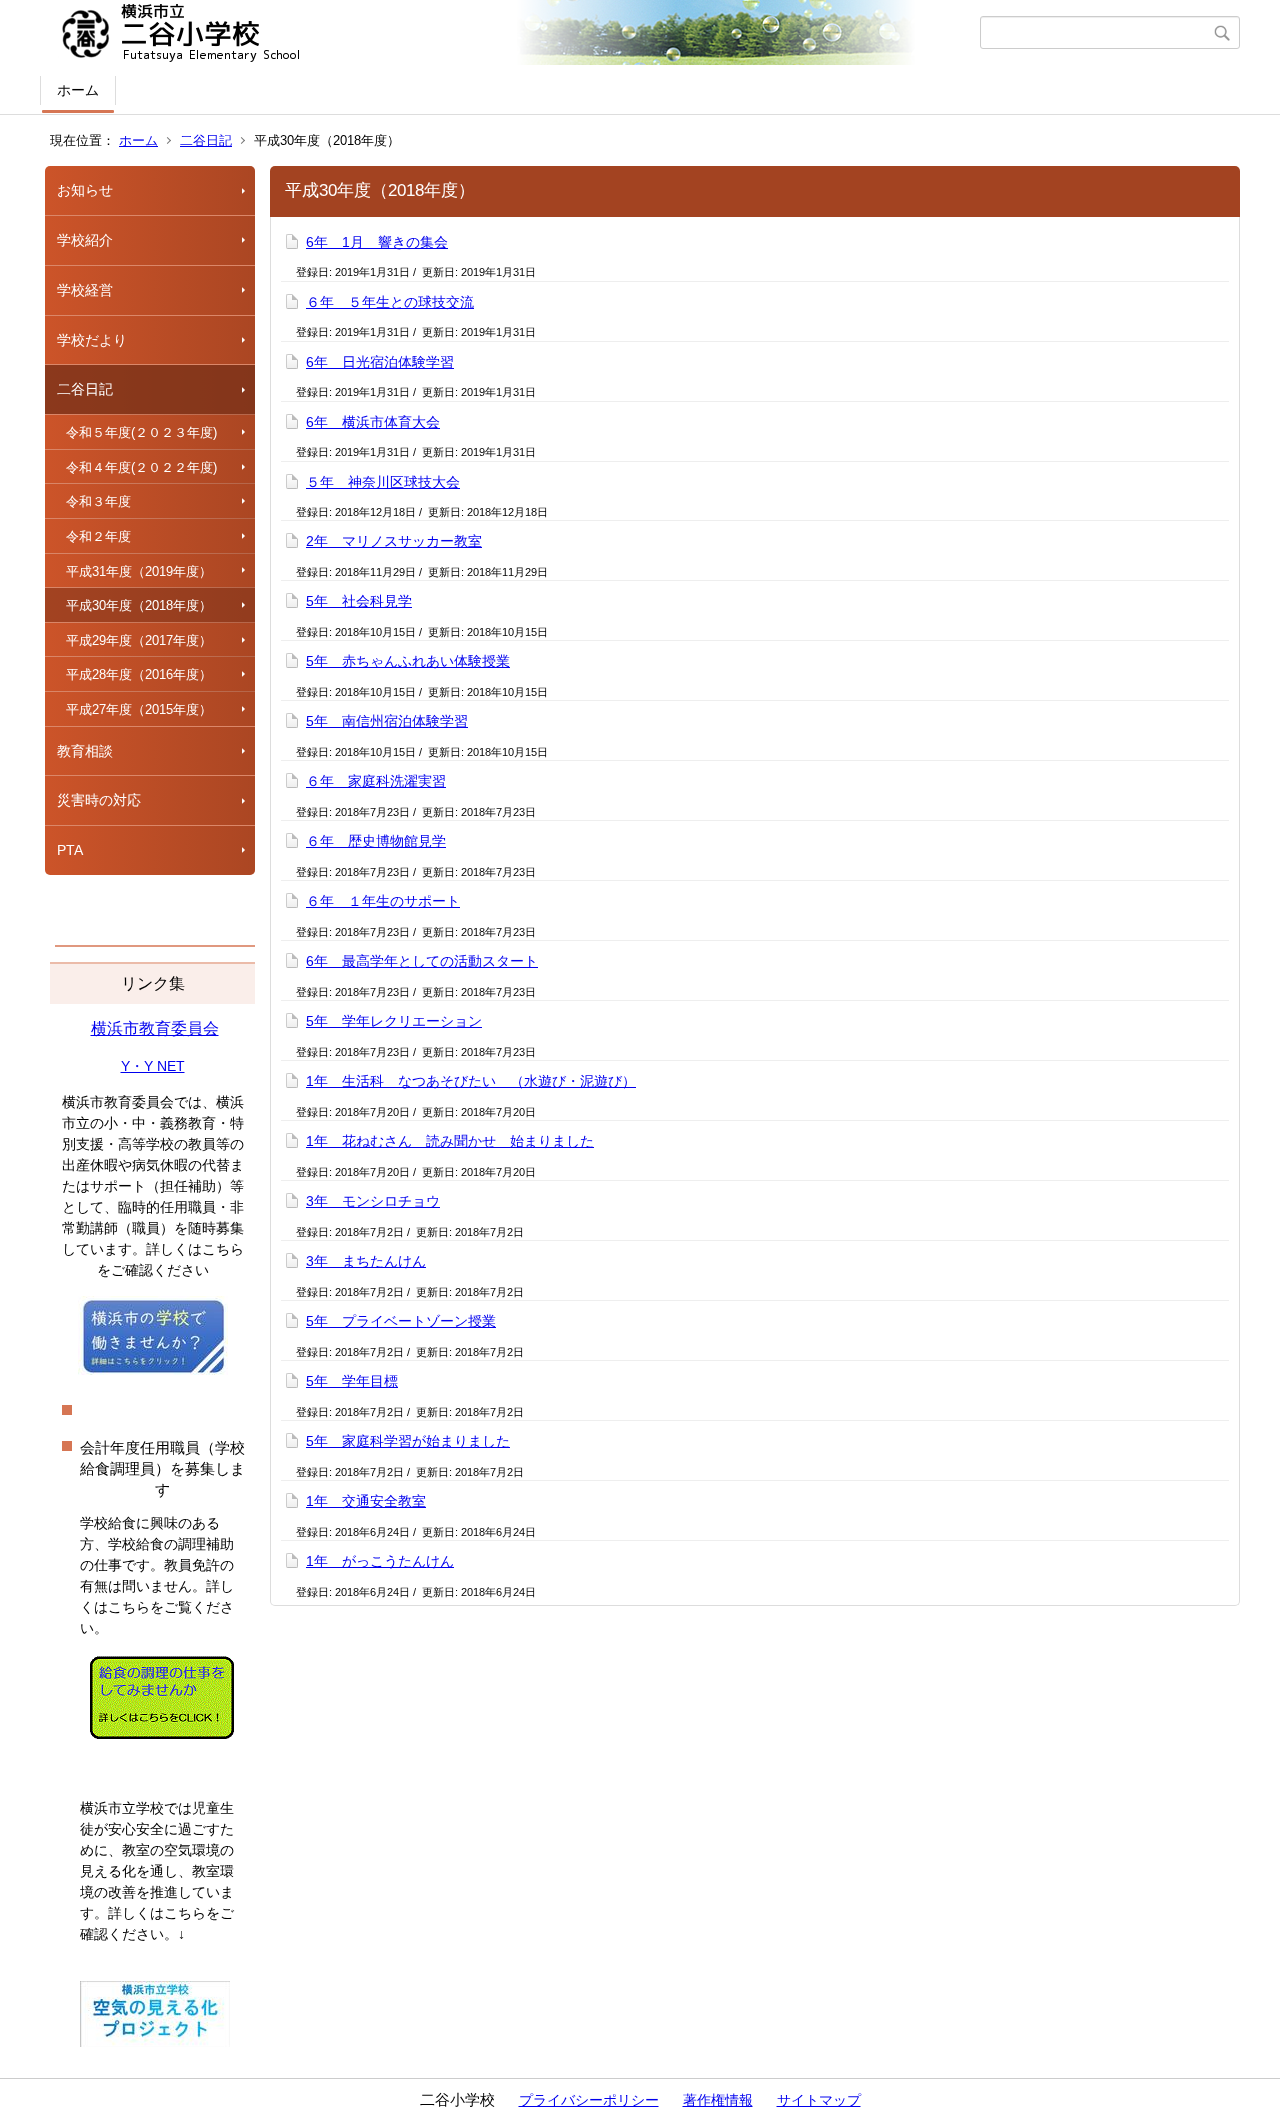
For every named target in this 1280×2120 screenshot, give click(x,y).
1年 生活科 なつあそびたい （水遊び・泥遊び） (471, 1081)
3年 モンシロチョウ (373, 1201)
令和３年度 (98, 501)
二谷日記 (206, 140)
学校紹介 (85, 240)
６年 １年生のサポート (383, 901)
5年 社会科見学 (359, 601)
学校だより (92, 340)
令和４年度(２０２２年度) (141, 467)
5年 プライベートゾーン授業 (401, 1321)
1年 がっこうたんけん (380, 1561)
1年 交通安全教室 (366, 1501)
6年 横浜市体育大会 (373, 422)
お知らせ (85, 190)
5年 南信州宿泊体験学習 (387, 721)
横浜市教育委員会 (155, 1028)
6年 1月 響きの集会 (377, 242)
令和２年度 (98, 536)
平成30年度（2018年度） (139, 605)
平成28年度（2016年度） (139, 674)
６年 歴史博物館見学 (376, 841)
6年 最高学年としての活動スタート (422, 961)
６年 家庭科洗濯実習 (376, 781)
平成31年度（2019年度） (139, 571)
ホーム (78, 90)
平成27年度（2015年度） (139, 709)
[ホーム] (512, 33)
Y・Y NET (153, 1066)
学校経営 (85, 290)
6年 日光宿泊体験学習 (380, 362)
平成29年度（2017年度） (139, 640)
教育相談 (85, 751)
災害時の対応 (99, 800)
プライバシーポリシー (589, 2100)
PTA (70, 850)
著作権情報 (718, 2100)
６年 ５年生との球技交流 (390, 302)
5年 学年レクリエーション (394, 1021)
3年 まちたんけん (366, 1261)
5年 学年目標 (352, 1381)
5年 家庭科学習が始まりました (408, 1441)
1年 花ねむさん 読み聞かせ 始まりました (450, 1141)
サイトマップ (819, 2100)
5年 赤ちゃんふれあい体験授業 (408, 661)
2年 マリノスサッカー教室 (394, 541)
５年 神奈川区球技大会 (383, 482)
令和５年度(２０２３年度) (141, 432)
